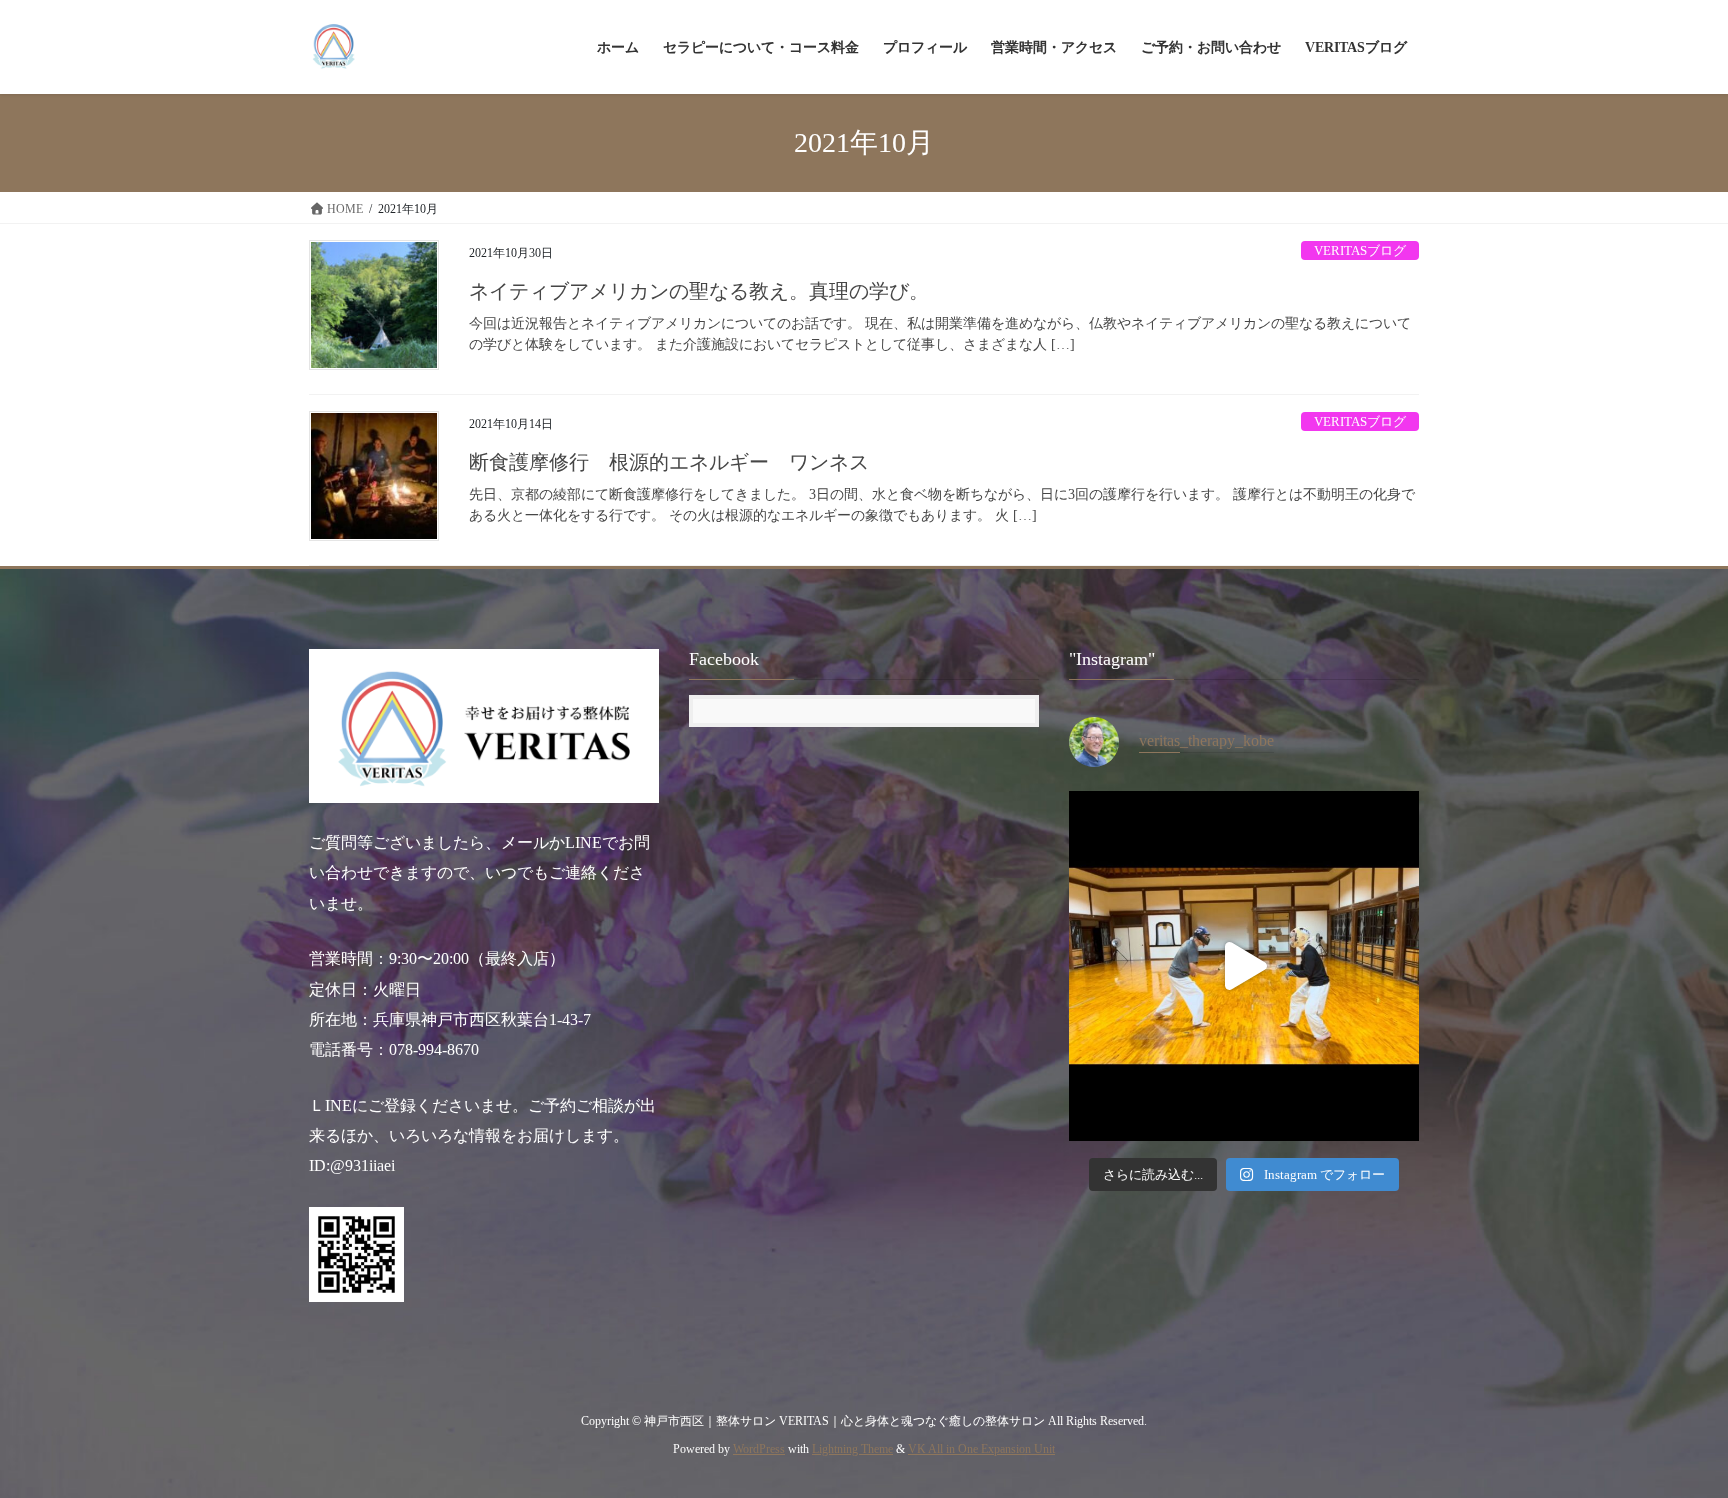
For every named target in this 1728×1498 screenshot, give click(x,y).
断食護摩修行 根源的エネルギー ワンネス (669, 462)
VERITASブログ (1360, 251)
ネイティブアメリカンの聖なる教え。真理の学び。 (699, 291)
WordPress (759, 1449)
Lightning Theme (852, 1449)
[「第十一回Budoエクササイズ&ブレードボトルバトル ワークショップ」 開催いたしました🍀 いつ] (1244, 966)
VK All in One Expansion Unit (981, 1449)
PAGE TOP (1669, 1435)
